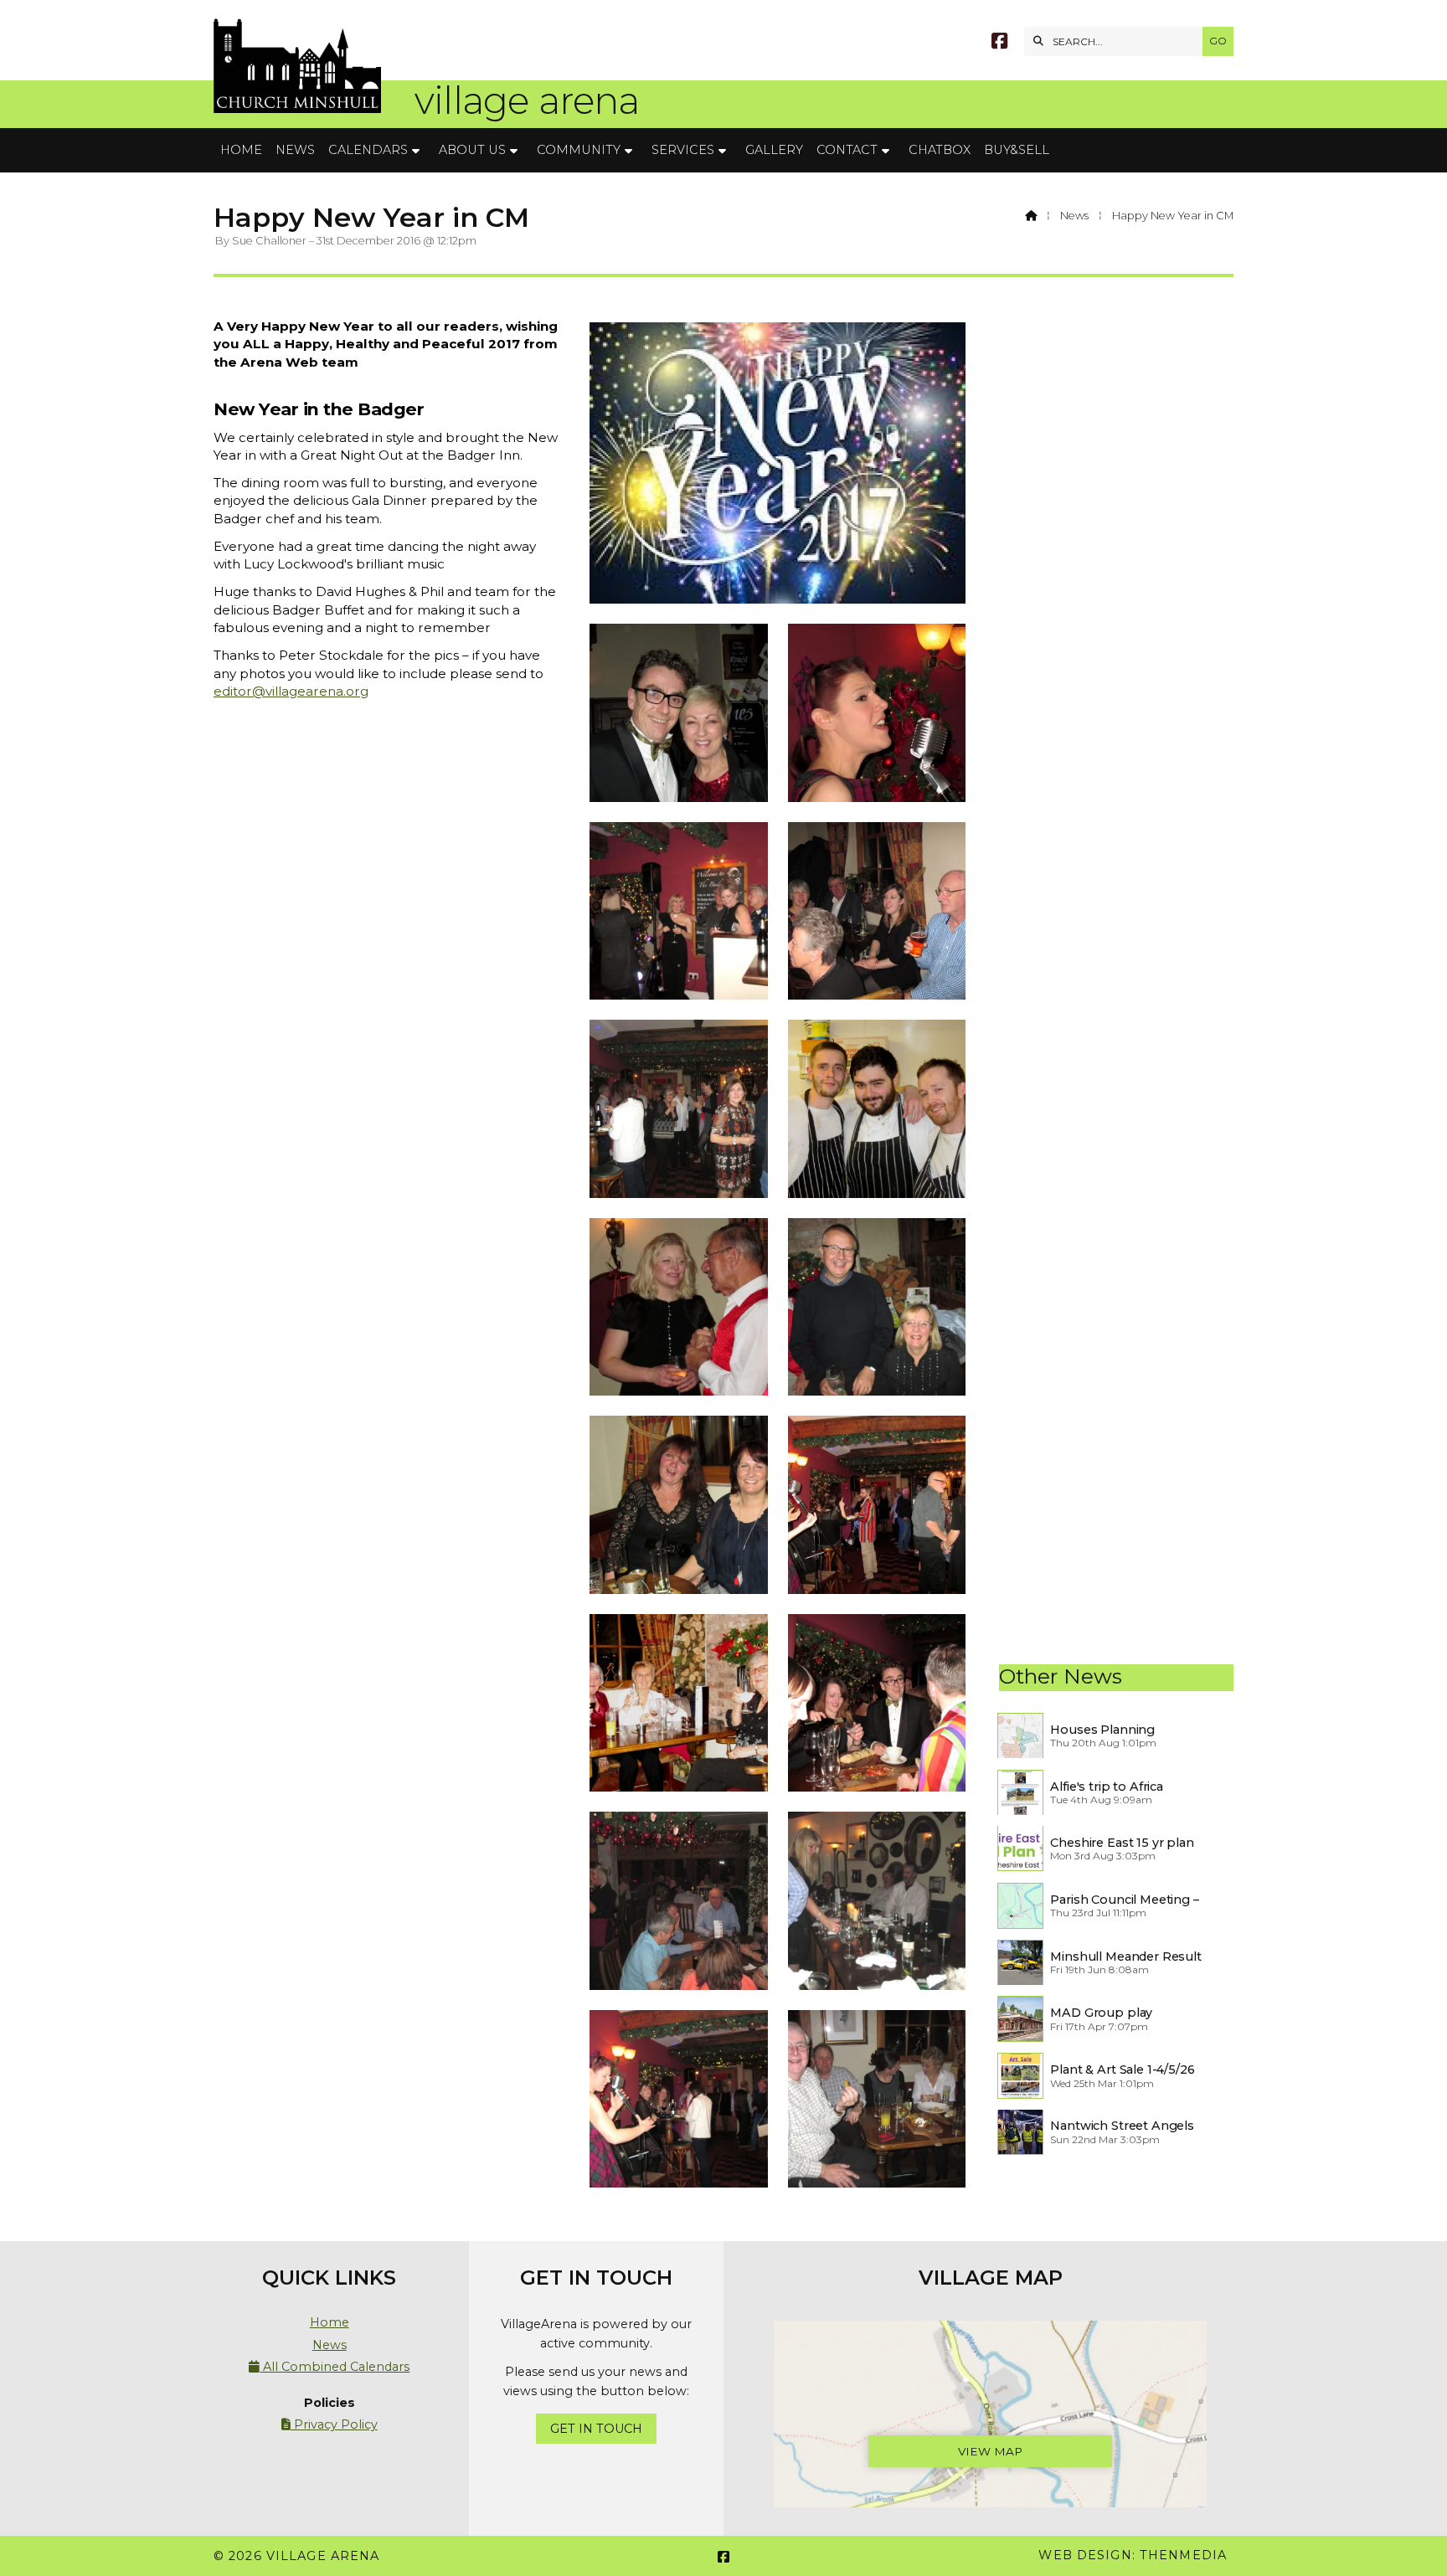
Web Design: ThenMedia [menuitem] (1133, 2555)
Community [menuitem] (579, 150)
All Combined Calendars (329, 2367)
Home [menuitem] (241, 150)
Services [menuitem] (683, 150)
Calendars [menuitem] (368, 150)
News (1074, 216)
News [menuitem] (295, 150)
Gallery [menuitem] (774, 150)
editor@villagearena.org (291, 691)
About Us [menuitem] (472, 150)
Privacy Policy (330, 2424)
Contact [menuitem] (847, 150)
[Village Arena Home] (297, 64)
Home (330, 2322)
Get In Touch (596, 2429)
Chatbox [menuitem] (940, 150)
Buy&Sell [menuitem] (1017, 150)
